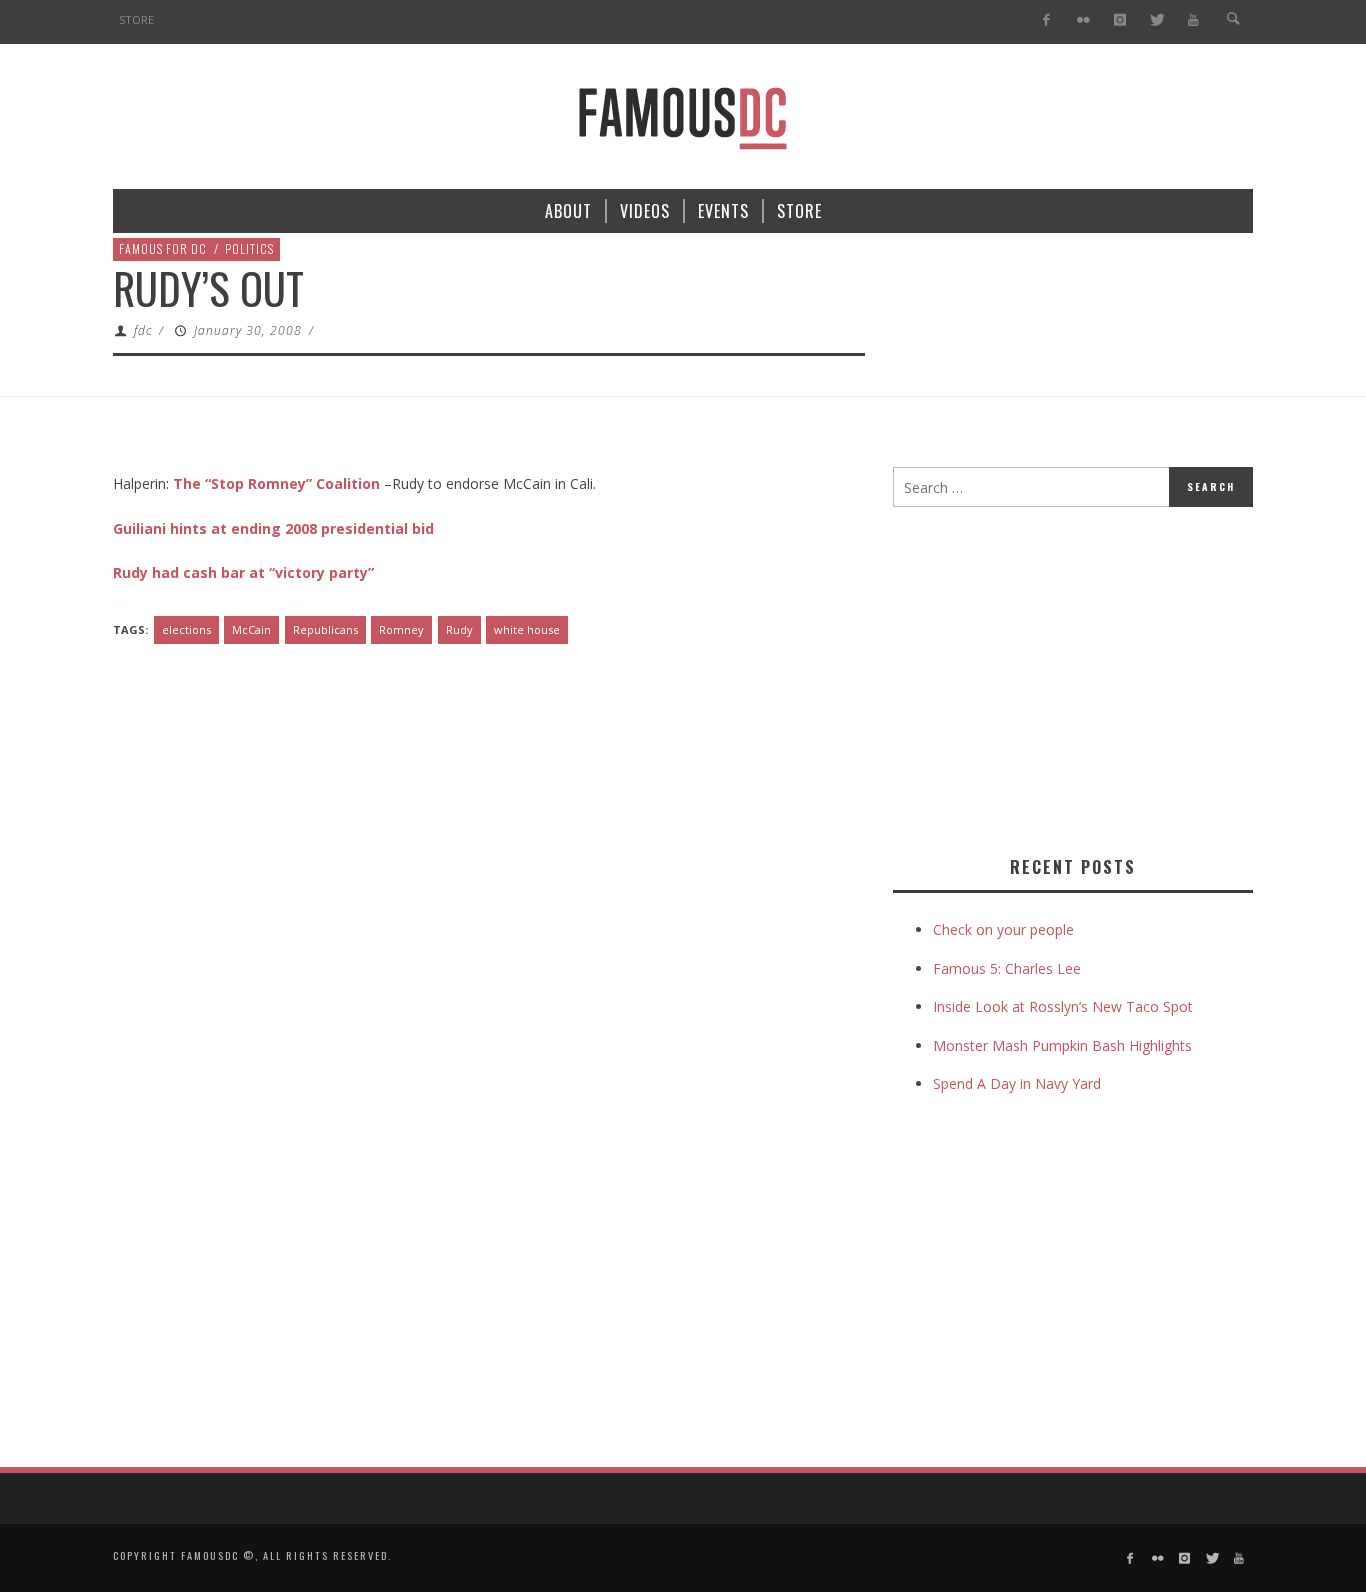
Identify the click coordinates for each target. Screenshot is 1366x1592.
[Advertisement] (1061, 677)
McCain (251, 629)
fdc (143, 330)
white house (527, 629)
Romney (401, 629)
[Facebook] (1046, 20)
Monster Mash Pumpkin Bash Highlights (1062, 1045)
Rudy (459, 629)
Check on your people (1005, 929)
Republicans (325, 629)
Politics (249, 248)
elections (186, 629)
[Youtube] (1193, 20)
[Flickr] (1083, 20)
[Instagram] (1119, 20)
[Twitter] (1156, 20)
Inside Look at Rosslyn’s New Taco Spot (1063, 1006)
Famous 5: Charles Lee (1007, 968)
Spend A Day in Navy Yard (1017, 1083)
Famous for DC (163, 248)
